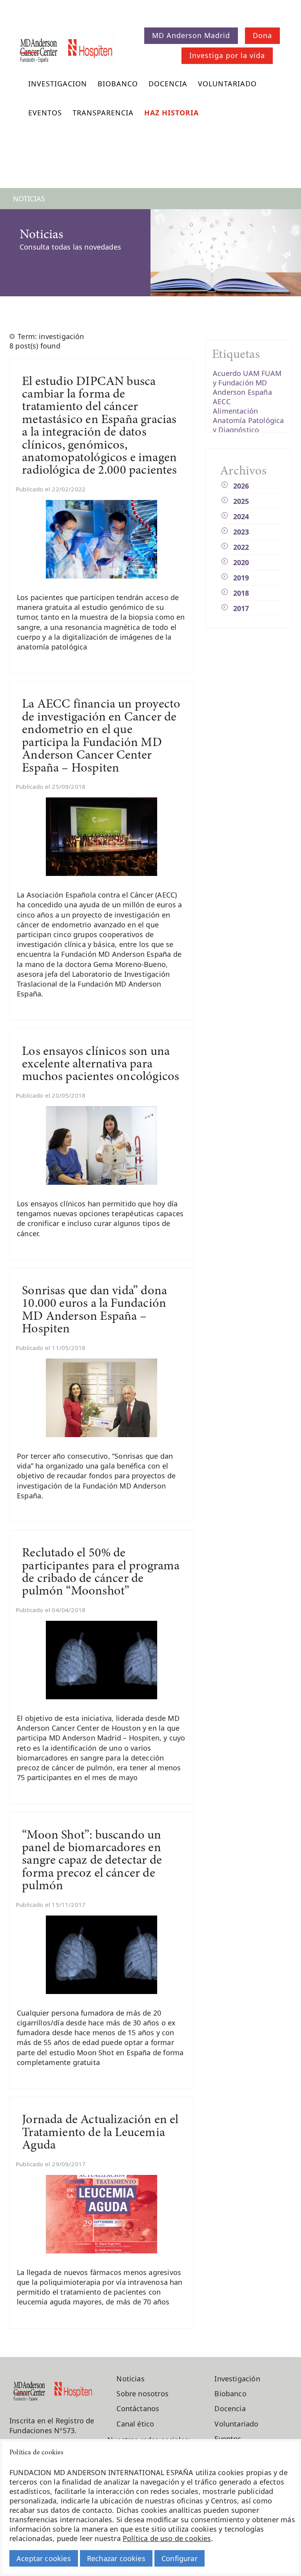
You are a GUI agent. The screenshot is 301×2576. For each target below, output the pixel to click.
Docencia (168, 84)
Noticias (130, 2379)
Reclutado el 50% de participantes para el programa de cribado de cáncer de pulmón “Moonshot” (101, 1573)
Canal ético (135, 2424)
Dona (262, 35)
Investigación (237, 2379)
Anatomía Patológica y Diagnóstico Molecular (248, 430)
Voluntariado (227, 84)
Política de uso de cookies (167, 2538)
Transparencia (103, 113)
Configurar (180, 2558)
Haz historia (171, 113)
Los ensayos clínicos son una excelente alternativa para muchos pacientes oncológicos (101, 1065)
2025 (241, 501)
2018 (241, 593)
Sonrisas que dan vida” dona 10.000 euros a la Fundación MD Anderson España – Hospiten (94, 1310)
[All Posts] (13, 336)
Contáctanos (138, 2408)
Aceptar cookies (44, 2558)
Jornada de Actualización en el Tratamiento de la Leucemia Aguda (100, 2133)
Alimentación (235, 411)
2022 (241, 547)
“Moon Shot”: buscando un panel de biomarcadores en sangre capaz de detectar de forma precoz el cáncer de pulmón (92, 1861)
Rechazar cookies (116, 2558)
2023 (241, 532)
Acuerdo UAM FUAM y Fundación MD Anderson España (247, 383)
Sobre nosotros (142, 2394)
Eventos (45, 113)
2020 (241, 562)
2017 (241, 608)
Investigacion (58, 84)
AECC (222, 401)
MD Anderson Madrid (191, 35)
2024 (241, 516)
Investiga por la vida (227, 55)
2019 (241, 578)
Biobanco (118, 84)
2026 (241, 486)
